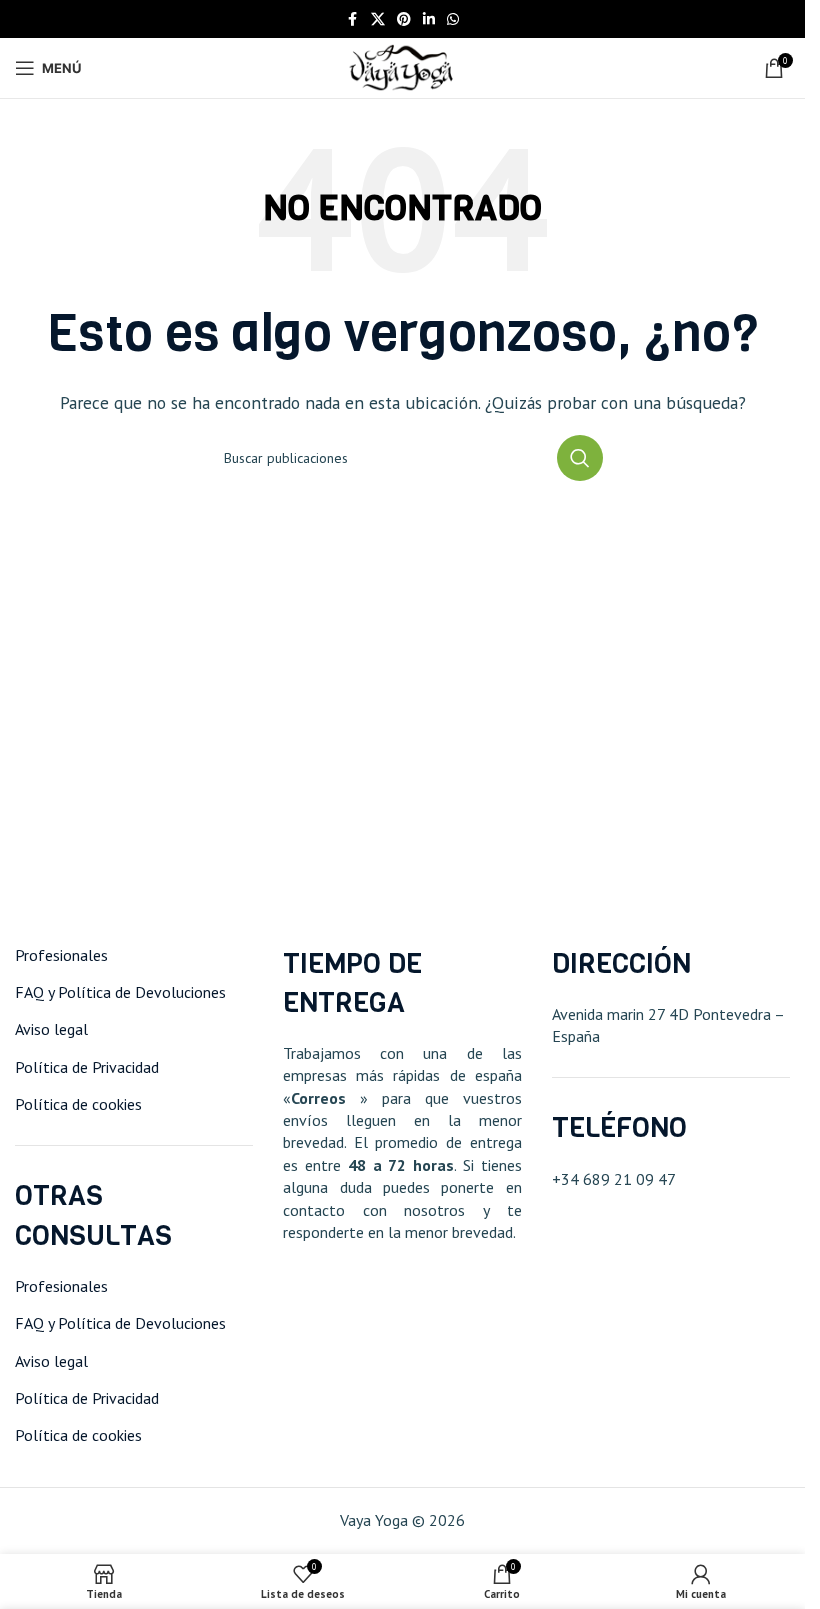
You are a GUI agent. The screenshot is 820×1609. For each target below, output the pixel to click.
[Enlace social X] (378, 19)
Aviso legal (51, 1029)
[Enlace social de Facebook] (353, 19)
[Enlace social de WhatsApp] (453, 19)
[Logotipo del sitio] (402, 66)
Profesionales (61, 955)
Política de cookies (78, 1104)
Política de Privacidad (87, 1067)
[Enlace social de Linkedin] (429, 19)
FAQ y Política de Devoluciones (120, 992)
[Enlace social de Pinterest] (404, 19)
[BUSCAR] (580, 458)
